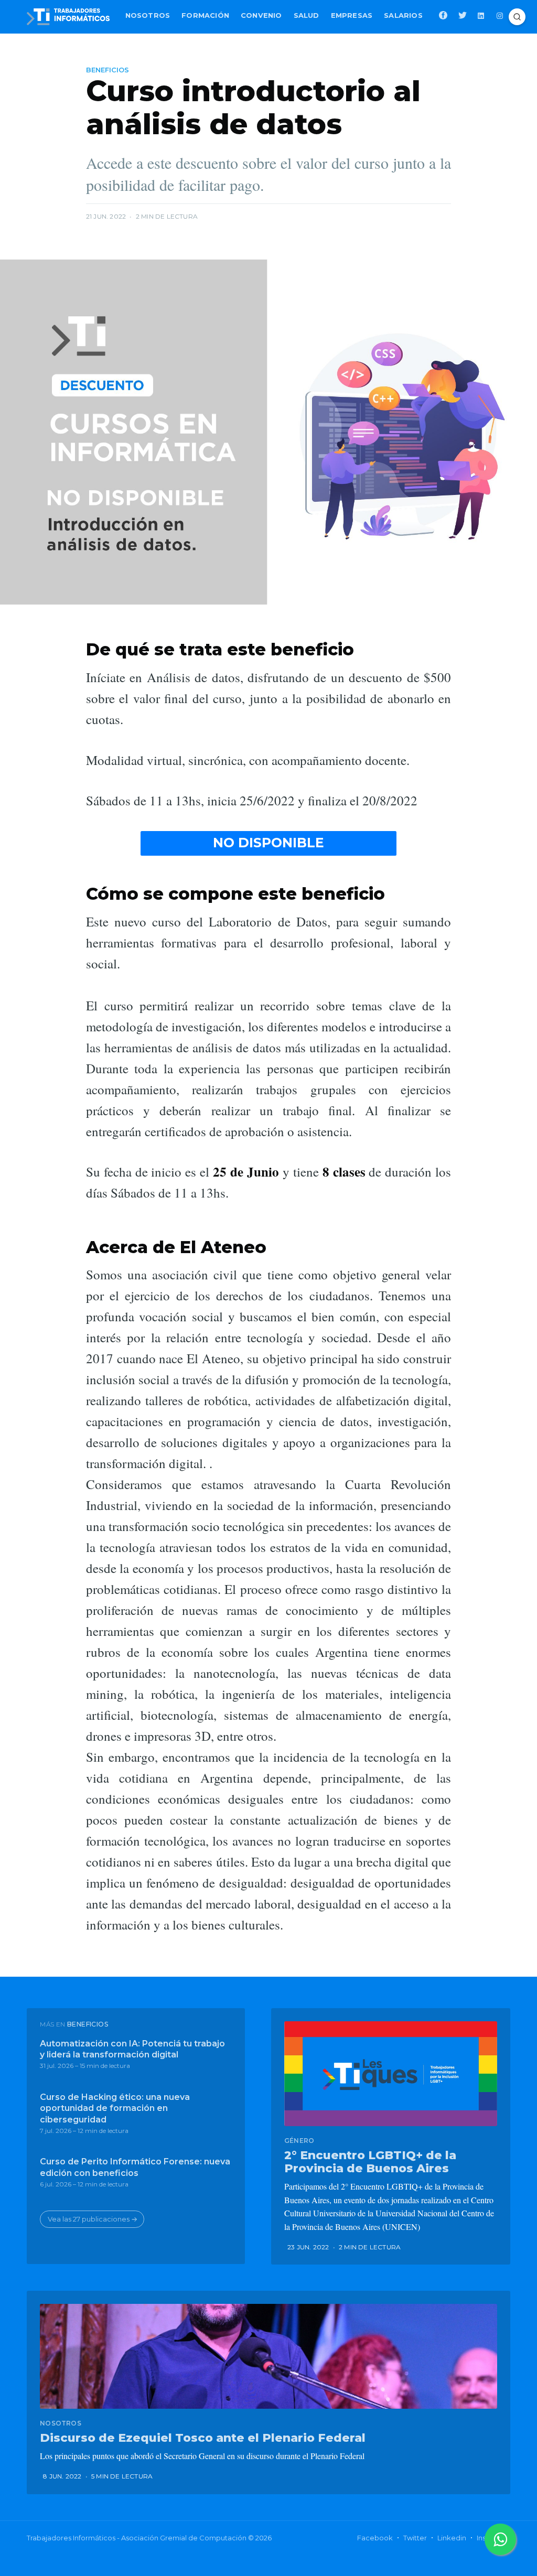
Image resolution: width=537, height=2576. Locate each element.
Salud (307, 15)
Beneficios (108, 70)
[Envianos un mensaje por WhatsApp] (500, 2539)
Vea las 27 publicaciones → (93, 2219)
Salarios (403, 15)
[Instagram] (501, 15)
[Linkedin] (482, 15)
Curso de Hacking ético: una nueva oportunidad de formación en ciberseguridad (115, 2108)
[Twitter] (463, 15)
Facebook (375, 2538)
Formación (205, 15)
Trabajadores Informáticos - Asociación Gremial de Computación (137, 2538)
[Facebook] (443, 15)
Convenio (261, 15)
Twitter (415, 2538)
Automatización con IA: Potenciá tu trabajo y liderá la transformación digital (132, 2049)
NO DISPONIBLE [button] (268, 843)
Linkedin (452, 2538)
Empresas (352, 15)
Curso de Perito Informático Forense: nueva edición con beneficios (135, 2167)
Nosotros (148, 15)
